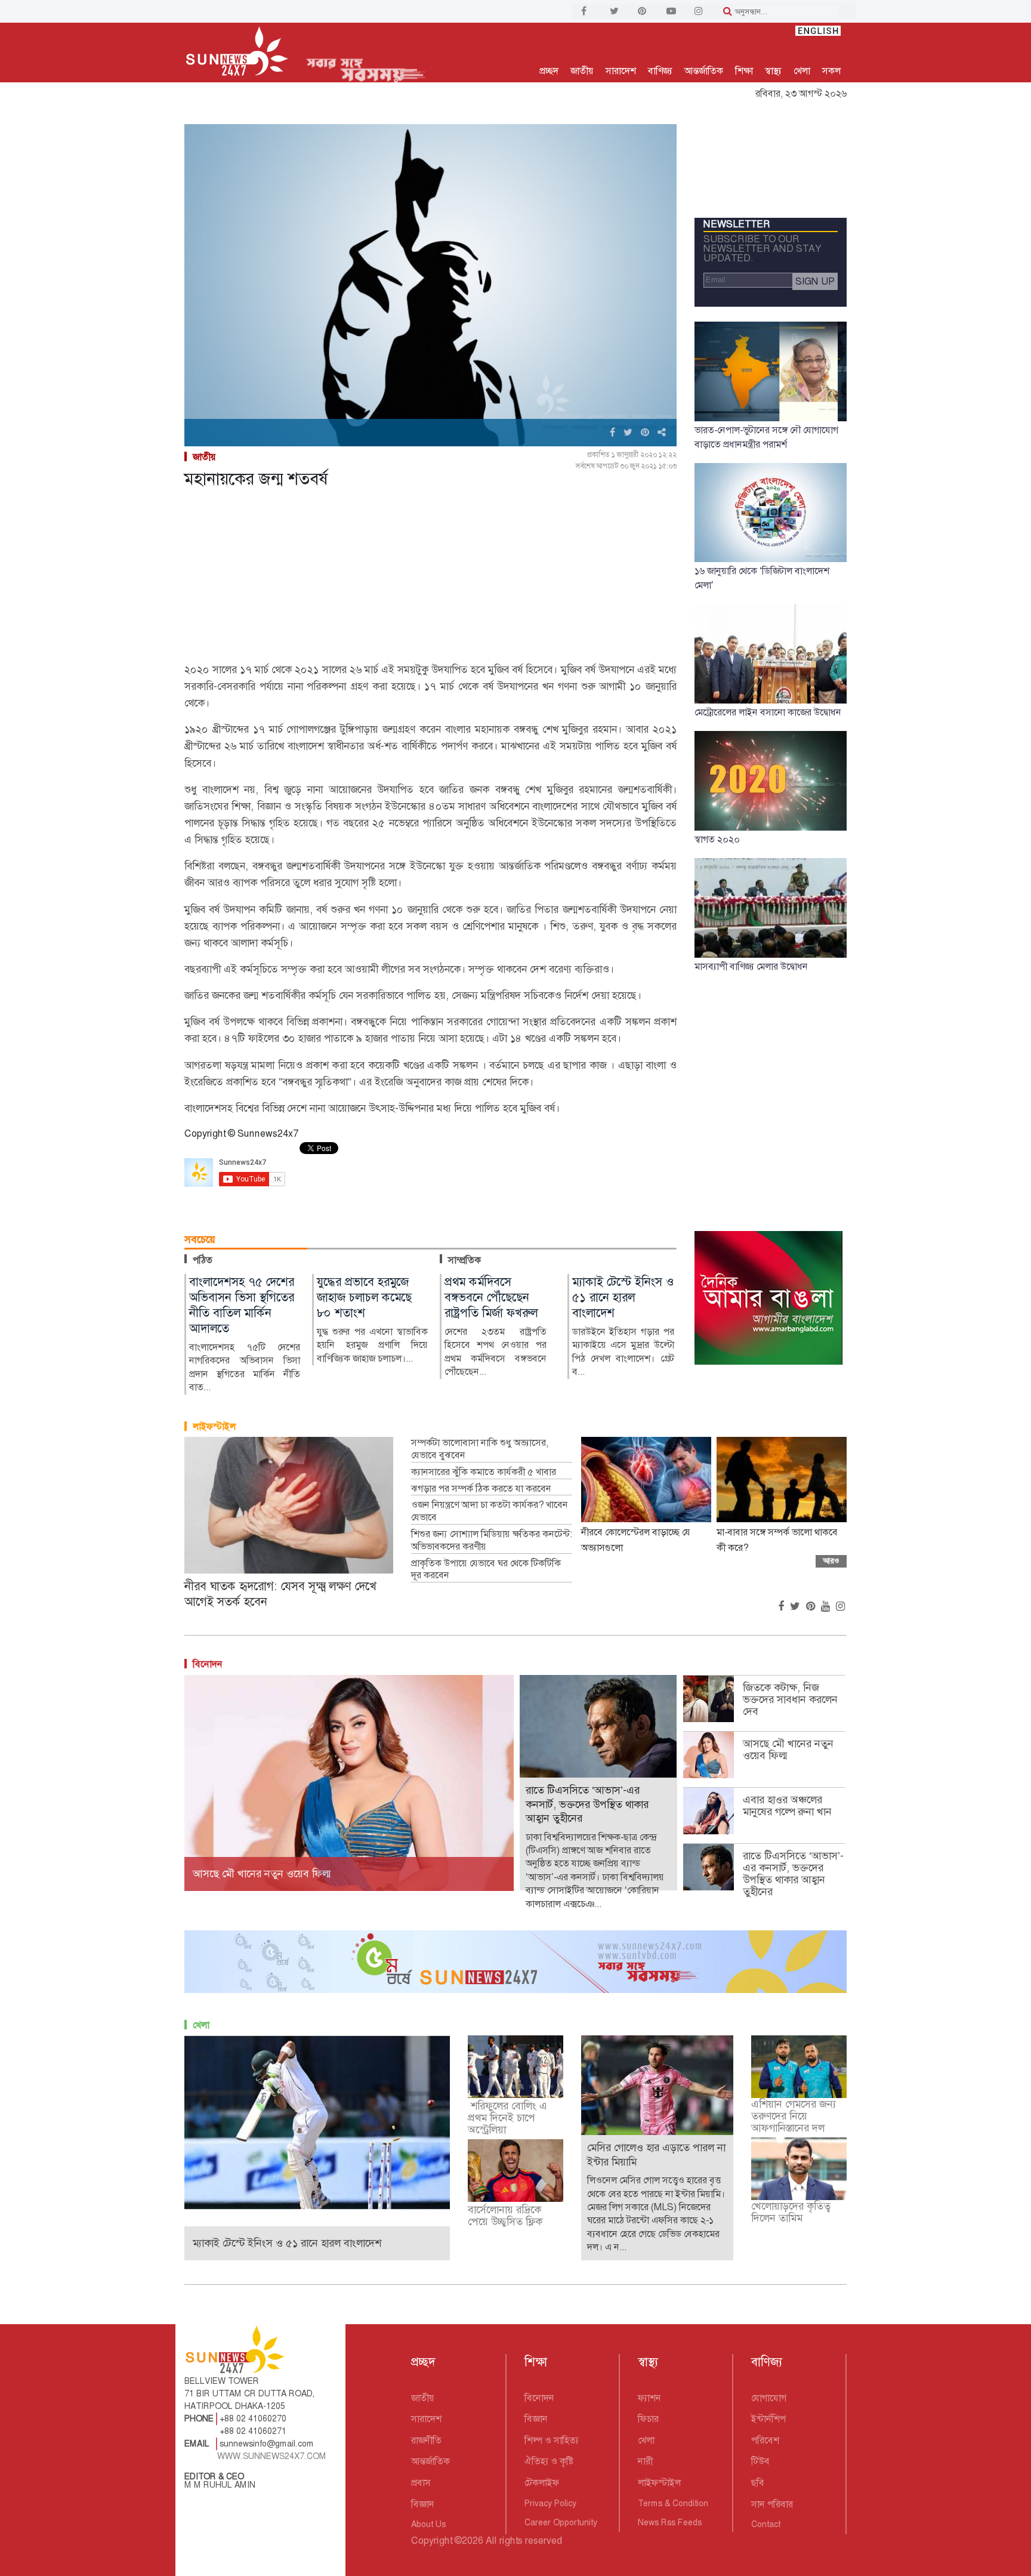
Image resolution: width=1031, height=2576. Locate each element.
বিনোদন (208, 1664)
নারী (645, 2461)
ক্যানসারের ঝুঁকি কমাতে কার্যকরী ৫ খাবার (484, 1472)
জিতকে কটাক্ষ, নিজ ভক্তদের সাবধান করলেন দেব (790, 1699)
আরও (831, 1561)
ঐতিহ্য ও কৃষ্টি (549, 2461)
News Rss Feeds (670, 2522)
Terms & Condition (673, 2503)
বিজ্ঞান (423, 2504)
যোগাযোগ (769, 2398)
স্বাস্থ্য (773, 71)
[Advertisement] (430, 578)
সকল (831, 71)
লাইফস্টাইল (214, 1426)
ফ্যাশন (649, 2398)
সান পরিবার (772, 2504)
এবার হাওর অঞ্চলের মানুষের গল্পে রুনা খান (787, 1806)
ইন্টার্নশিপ (768, 2419)
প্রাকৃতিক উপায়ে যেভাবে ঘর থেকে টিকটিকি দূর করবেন (486, 1570)
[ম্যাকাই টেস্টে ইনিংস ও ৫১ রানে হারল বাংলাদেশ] (317, 2122)
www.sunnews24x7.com (272, 2456)
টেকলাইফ (542, 2483)
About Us (428, 2524)
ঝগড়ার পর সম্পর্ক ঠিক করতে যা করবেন (481, 1489)
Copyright (432, 2540)
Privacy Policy (550, 2503)
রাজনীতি (426, 2440)
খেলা (802, 71)
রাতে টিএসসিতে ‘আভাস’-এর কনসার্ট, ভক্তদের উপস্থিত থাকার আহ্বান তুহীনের (793, 1874)
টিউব (760, 2461)
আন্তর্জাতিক (704, 71)
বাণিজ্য (660, 71)
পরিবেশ (765, 2440)
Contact (766, 2524)
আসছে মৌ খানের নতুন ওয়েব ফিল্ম (788, 1750)
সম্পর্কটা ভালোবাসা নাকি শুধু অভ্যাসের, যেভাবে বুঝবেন (480, 1449)
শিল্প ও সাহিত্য (552, 2440)
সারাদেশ (621, 71)
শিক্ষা (744, 71)
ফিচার (648, 2419)
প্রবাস (421, 2483)
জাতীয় (582, 71)
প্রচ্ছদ (549, 71)
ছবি (758, 2483)
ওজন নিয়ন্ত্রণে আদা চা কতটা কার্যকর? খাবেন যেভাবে (490, 1511)
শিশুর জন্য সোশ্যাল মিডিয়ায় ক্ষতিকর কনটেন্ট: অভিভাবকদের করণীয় (492, 1540)
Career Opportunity (561, 2522)
